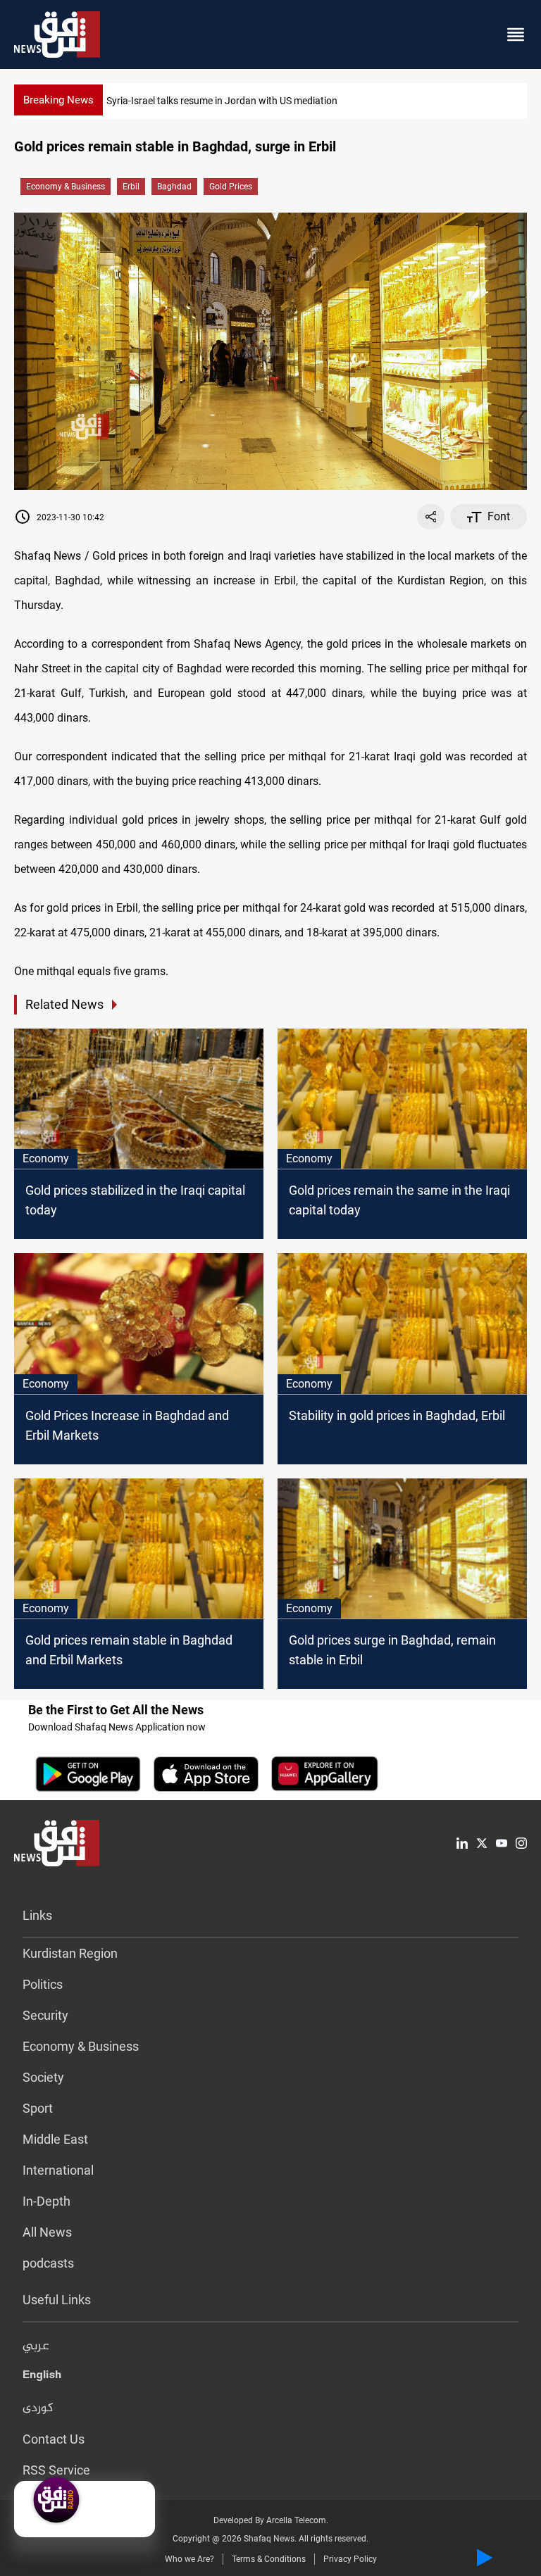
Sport (38, 2108)
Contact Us (54, 2439)
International (58, 2170)
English (42, 2377)
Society (43, 2077)
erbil (131, 187)
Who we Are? (189, 2559)
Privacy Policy (350, 2559)
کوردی (38, 2408)
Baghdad (174, 187)
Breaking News (58, 100)
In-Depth (46, 2201)
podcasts (48, 2263)
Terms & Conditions (269, 2559)
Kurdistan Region (70, 1953)
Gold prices (231, 187)
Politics (43, 1984)
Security (45, 2015)
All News (47, 2232)
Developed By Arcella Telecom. (271, 2520)
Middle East (55, 2139)
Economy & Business (66, 187)
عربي (36, 2346)
